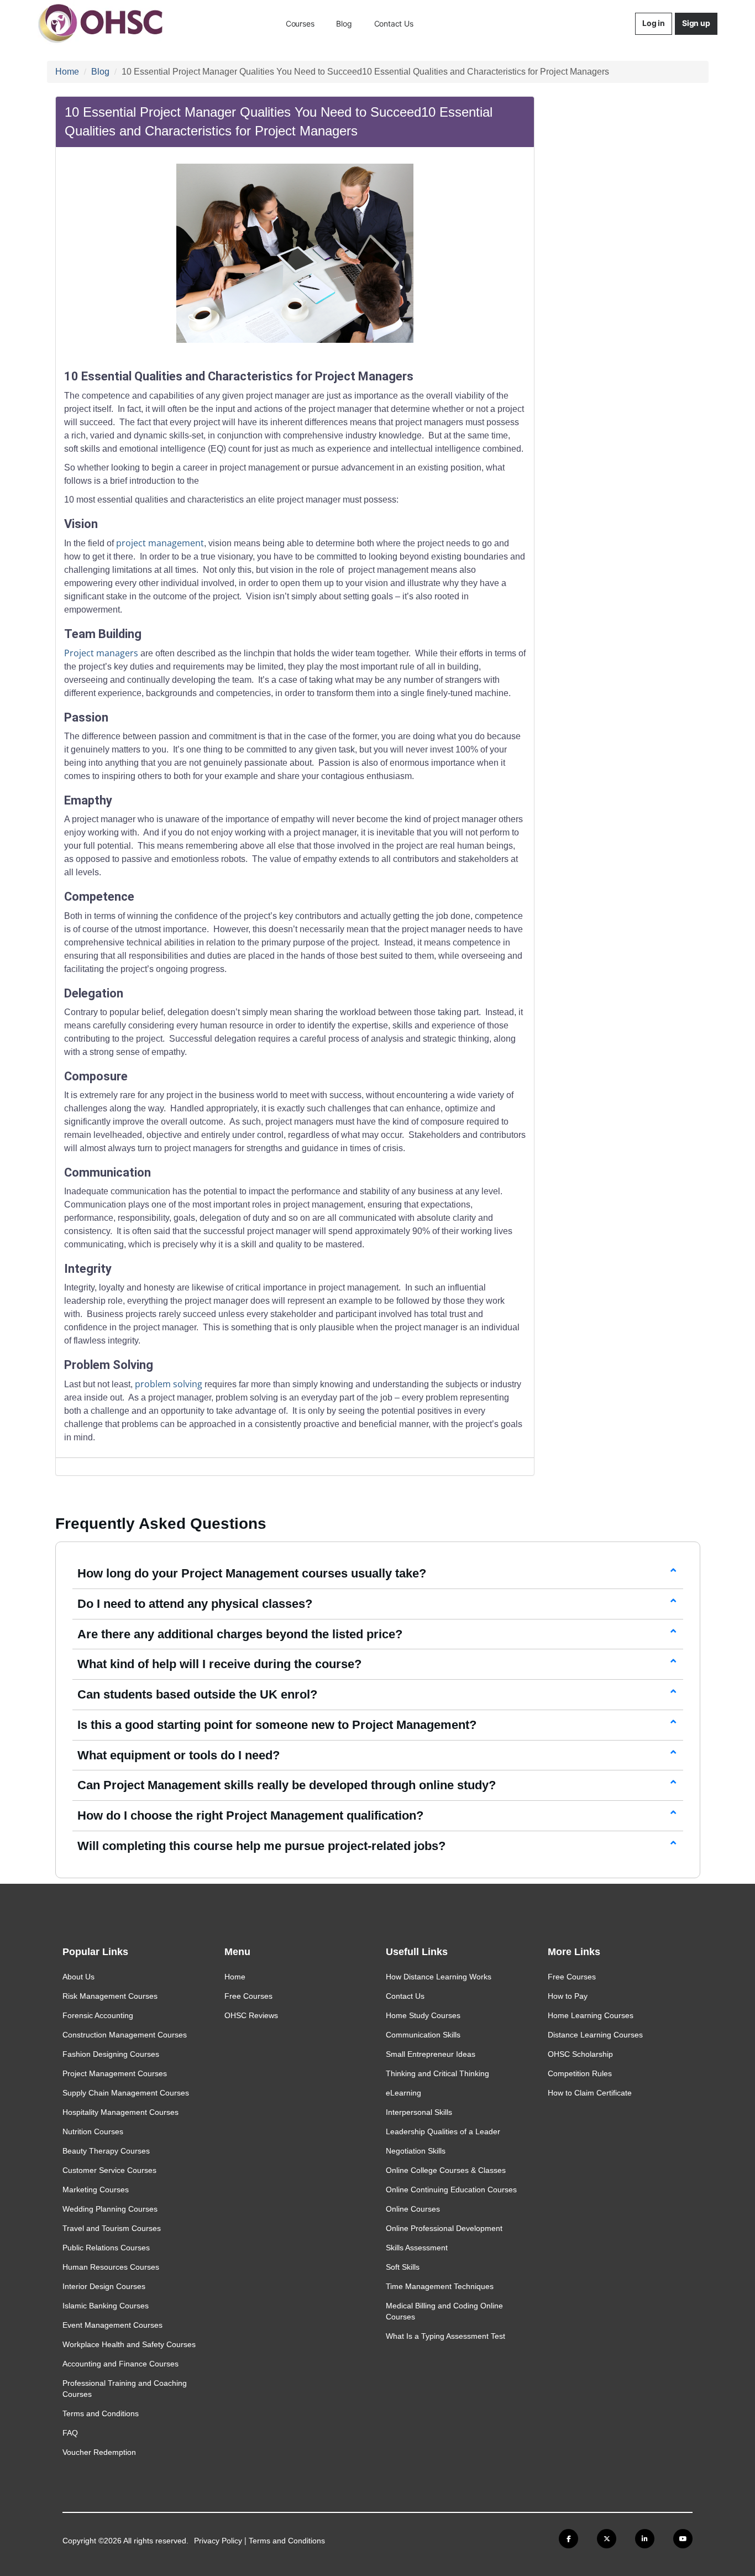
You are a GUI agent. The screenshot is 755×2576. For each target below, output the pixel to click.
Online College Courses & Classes (446, 2170)
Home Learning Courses (591, 2015)
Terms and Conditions (101, 2413)
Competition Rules (580, 2073)
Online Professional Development (444, 2228)
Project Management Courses (115, 2073)
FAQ (70, 2433)
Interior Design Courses (104, 2286)
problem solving (169, 1384)
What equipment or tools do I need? (179, 1755)
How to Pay (568, 1996)
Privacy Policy (218, 2541)
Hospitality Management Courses (120, 2112)
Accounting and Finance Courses (120, 2364)
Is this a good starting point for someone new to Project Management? (277, 1725)
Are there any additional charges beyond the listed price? (240, 1634)
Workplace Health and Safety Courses (129, 2344)
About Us (78, 1977)
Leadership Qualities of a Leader (443, 2131)
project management (160, 543)
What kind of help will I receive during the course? (219, 1664)
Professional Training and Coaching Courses (125, 2389)
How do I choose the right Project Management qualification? (250, 1815)
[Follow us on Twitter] (607, 2539)
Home (67, 72)
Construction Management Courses (125, 2035)
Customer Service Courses (109, 2170)
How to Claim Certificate (590, 2093)
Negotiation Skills (416, 2151)
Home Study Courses (423, 2015)
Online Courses (413, 2209)
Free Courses (248, 1996)
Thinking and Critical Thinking (437, 2073)
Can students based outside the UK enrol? (197, 1694)
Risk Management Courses (110, 1996)
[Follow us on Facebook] (568, 2539)
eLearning (403, 2093)
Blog (344, 23)
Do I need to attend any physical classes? (195, 1604)
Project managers (101, 653)
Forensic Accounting (98, 2015)
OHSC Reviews (251, 2015)
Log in (654, 23)
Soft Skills (403, 2267)
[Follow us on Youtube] (683, 2539)
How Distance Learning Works (439, 1977)
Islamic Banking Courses (106, 2306)
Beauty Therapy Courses (106, 2151)
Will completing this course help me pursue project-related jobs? (261, 1846)
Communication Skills (423, 2035)
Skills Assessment (417, 2248)
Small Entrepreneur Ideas (431, 2054)
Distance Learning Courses (595, 2035)
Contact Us (394, 23)
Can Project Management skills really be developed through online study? (287, 1785)
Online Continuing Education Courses (451, 2190)
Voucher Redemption (99, 2452)
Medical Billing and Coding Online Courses (444, 2311)
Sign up (696, 23)
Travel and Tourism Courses (112, 2228)
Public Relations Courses (106, 2248)
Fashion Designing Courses (111, 2054)
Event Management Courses (112, 2325)
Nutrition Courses (93, 2131)
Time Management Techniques (440, 2286)
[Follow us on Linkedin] (645, 2539)
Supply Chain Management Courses (126, 2093)
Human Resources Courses (111, 2267)
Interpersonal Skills (419, 2112)
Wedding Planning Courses (110, 2209)
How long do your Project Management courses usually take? (252, 1573)
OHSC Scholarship (580, 2054)
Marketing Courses (96, 2190)
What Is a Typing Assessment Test (445, 2336)
